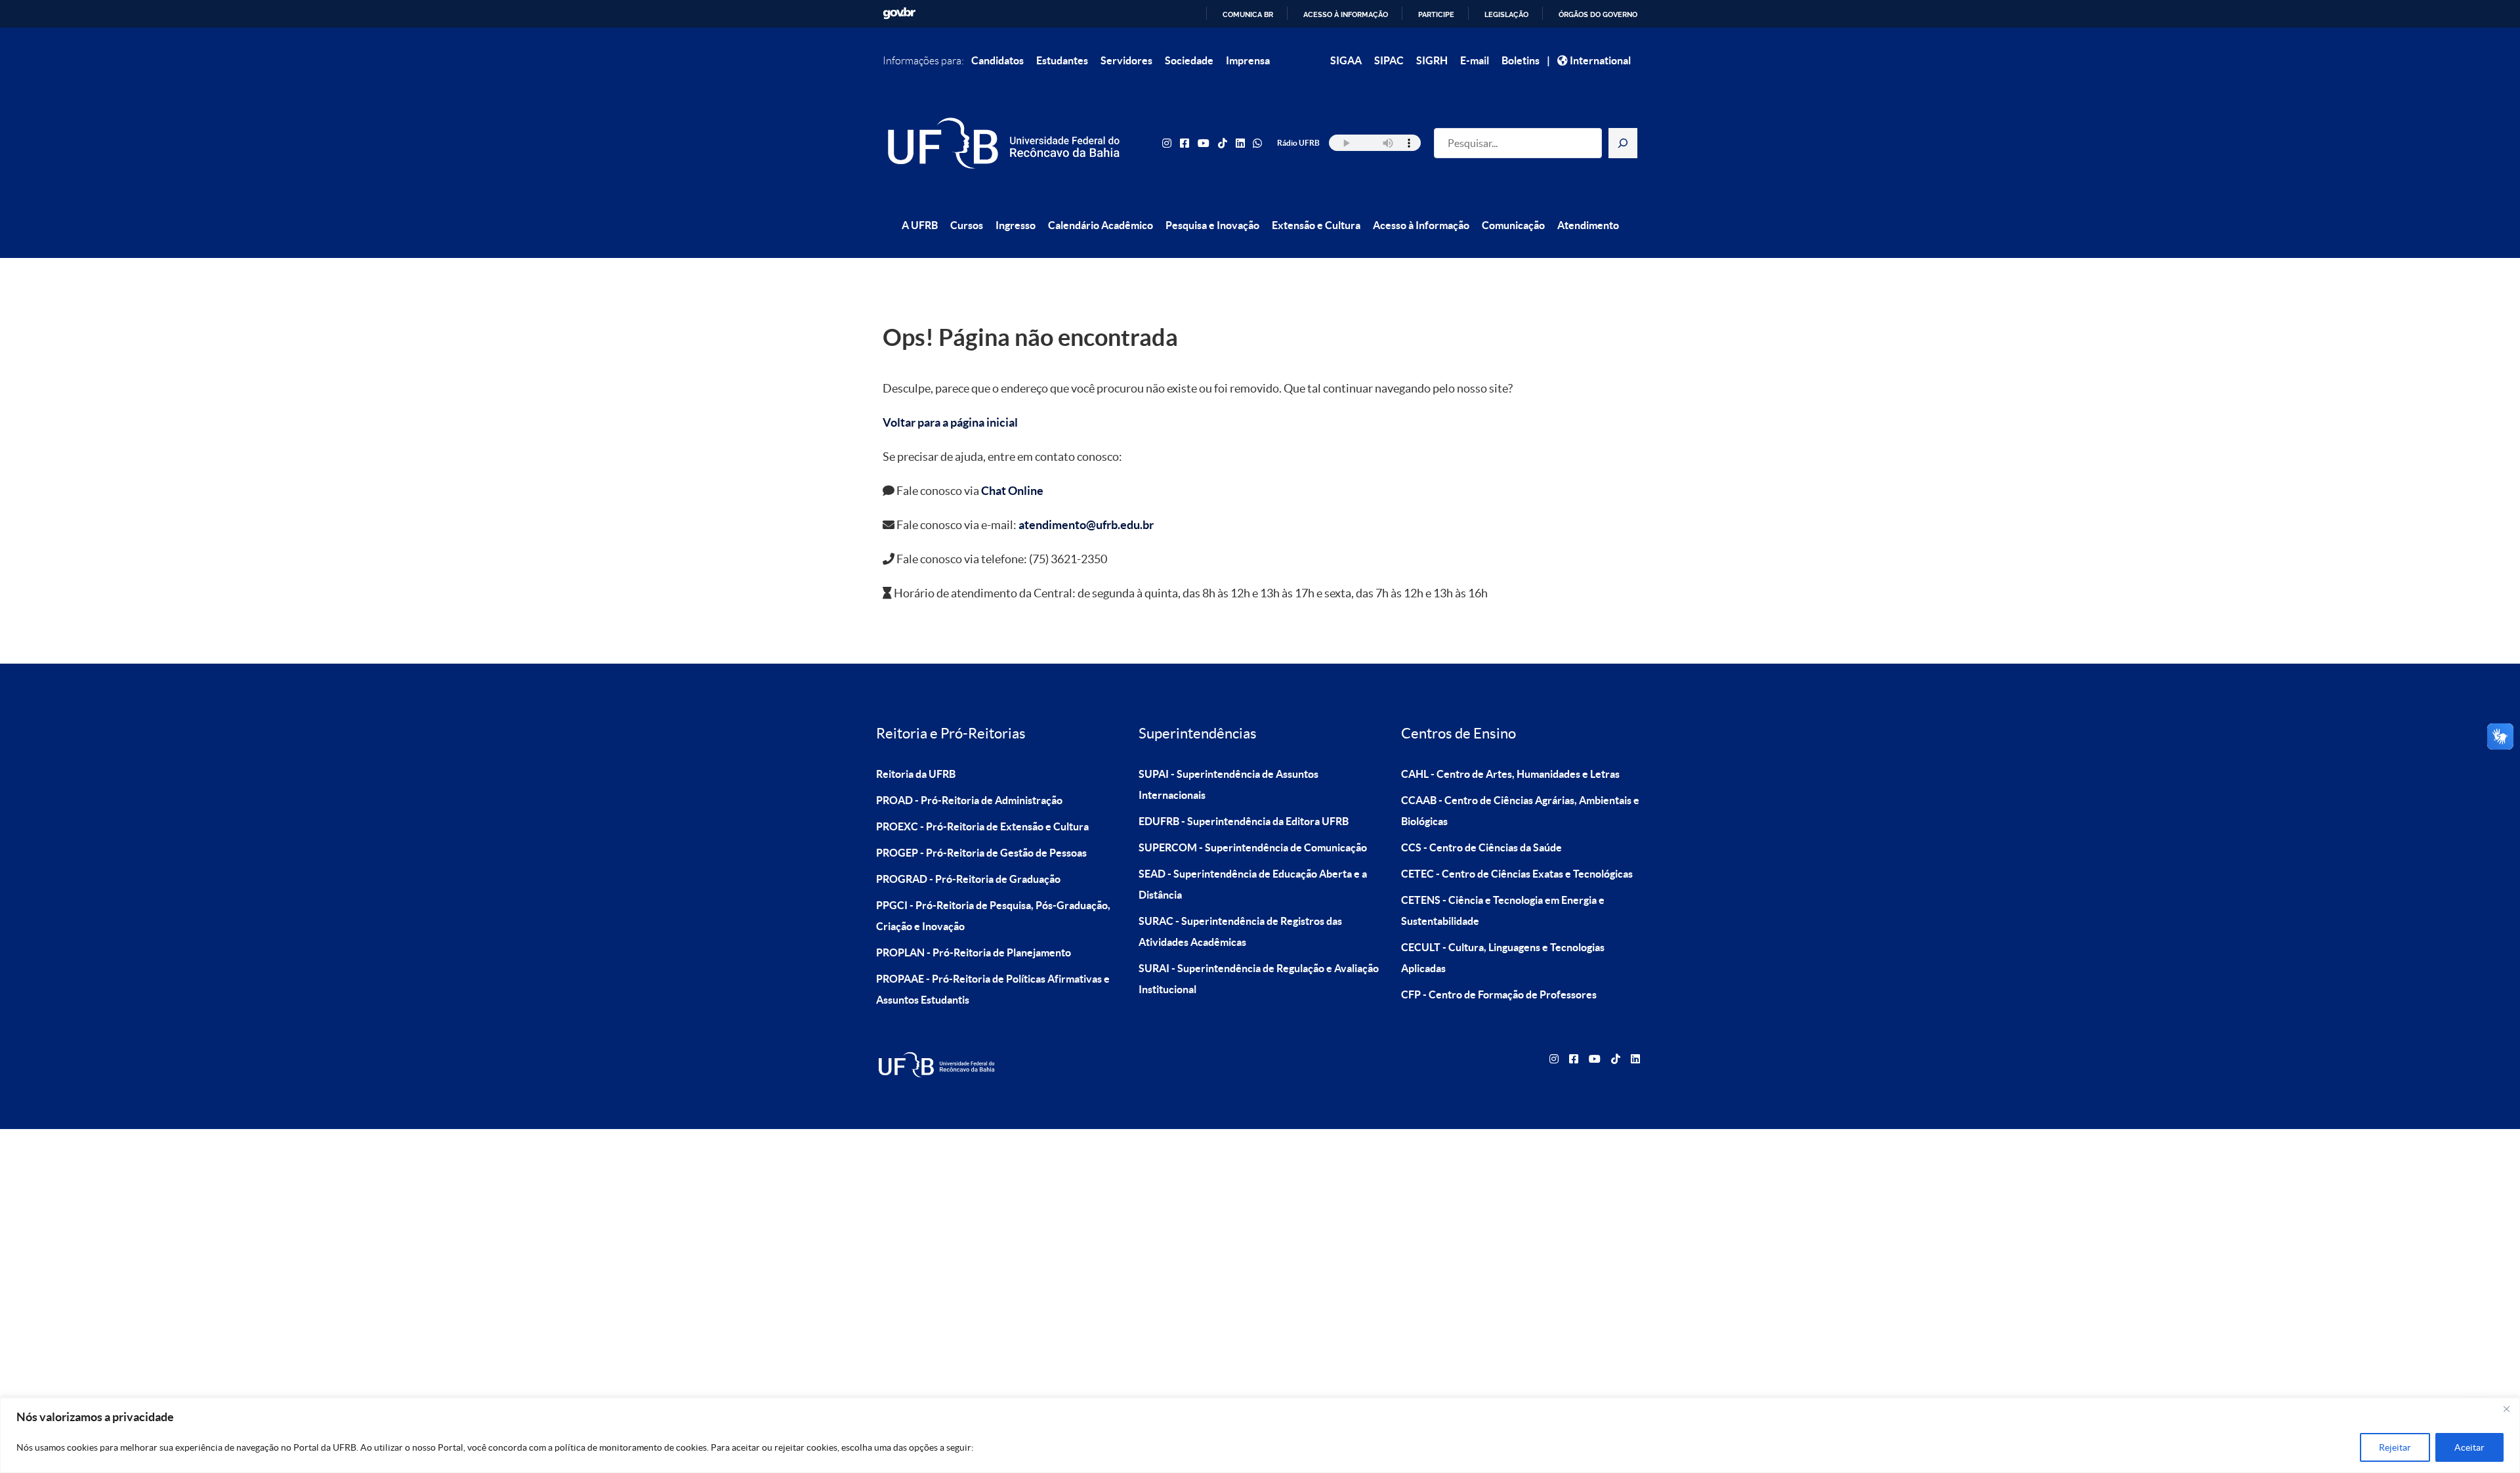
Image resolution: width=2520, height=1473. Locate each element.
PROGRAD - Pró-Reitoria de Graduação (968, 879)
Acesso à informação (1346, 14)
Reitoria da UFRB (916, 774)
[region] (1260, 1435)
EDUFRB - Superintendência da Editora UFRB (1244, 821)
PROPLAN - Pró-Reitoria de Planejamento (974, 952)
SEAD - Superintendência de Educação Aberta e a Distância (1253, 884)
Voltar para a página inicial (950, 422)
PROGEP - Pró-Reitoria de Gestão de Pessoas (981, 853)
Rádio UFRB (1298, 143)
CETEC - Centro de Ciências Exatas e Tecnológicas (1517, 874)
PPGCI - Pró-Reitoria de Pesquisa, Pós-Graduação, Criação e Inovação (993, 916)
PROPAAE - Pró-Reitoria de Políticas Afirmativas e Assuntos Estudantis (993, 989)
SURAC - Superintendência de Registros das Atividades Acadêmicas (1240, 931)
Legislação (1506, 14)
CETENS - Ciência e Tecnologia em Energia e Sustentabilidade (1503, 910)
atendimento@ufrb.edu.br (1086, 525)
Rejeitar (2395, 1447)
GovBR (899, 13)
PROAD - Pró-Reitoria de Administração (969, 800)
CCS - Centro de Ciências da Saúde (1481, 847)
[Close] (2506, 1409)
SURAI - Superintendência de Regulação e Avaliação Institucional (1259, 979)
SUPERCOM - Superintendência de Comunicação (1253, 847)
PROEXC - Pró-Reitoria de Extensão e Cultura (982, 826)
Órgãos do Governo (1598, 14)
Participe (1436, 14)
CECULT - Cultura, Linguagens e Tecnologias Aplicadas (1503, 958)
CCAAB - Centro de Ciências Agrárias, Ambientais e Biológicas (1520, 811)
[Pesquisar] (1623, 143)
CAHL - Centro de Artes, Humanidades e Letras (1510, 774)
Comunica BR (1248, 14)
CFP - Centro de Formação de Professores (1499, 994)
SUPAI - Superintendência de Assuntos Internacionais (1228, 784)
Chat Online (1012, 491)
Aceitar (2469, 1447)
